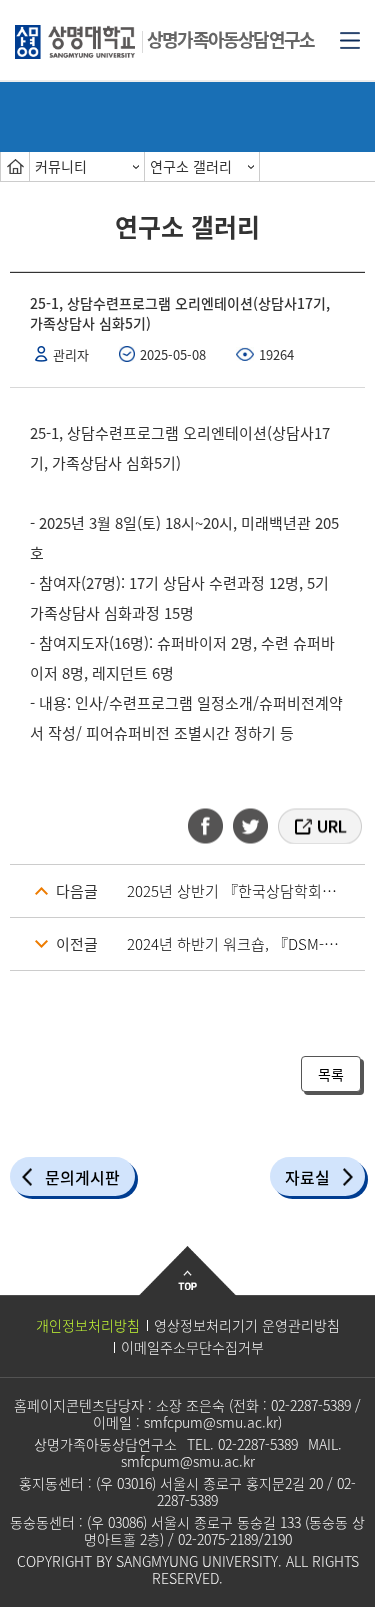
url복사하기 (318, 826)
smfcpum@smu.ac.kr (211, 1422)
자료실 (307, 1177)
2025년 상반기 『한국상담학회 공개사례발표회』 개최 (246, 891)
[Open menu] (350, 39)
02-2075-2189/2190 (235, 1539)
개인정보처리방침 (88, 1325)
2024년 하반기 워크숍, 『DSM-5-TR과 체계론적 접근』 (246, 944)
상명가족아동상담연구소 (230, 39)
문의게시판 (82, 1177)
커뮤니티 (61, 166)
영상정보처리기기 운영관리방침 (247, 1325)
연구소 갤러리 (191, 166)
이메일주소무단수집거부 (192, 1347)
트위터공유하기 (252, 826)
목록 (331, 1074)
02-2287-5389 (311, 1405)
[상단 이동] (187, 1286)
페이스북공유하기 (212, 826)
